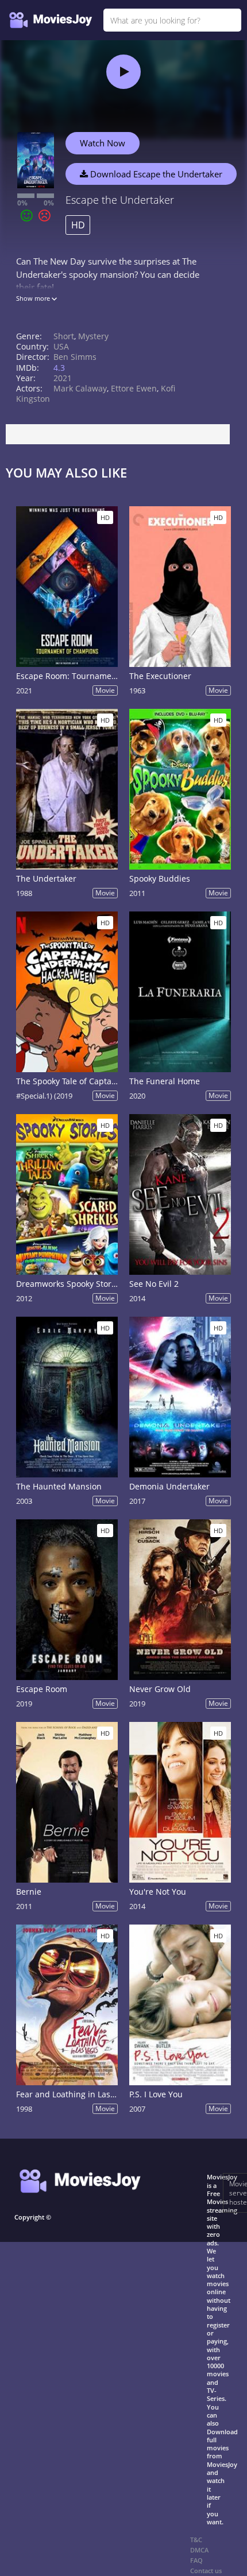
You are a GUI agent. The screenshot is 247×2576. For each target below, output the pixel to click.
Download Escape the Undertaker (155, 174)
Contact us (206, 2571)
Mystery (93, 336)
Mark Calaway (80, 388)
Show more (34, 298)
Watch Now (103, 143)
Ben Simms (75, 357)
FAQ (196, 2560)
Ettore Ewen (134, 388)
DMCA (199, 2550)
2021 (63, 378)
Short (64, 336)
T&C (196, 2540)
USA (61, 346)
